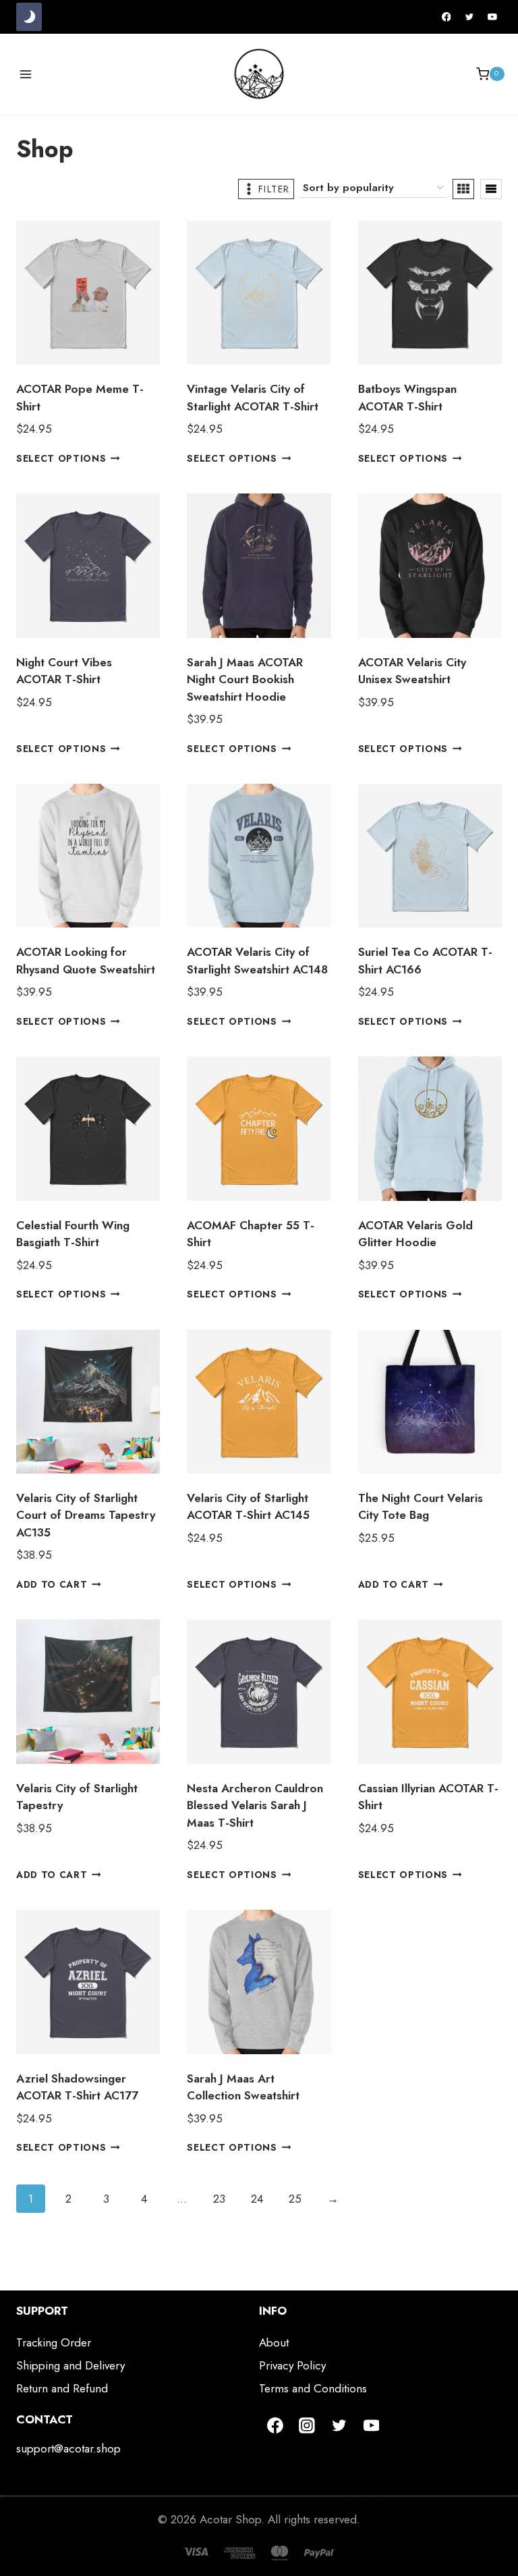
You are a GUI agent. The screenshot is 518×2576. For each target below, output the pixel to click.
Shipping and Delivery (70, 2365)
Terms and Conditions (313, 2388)
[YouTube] (492, 17)
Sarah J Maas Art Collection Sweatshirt (243, 2087)
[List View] (491, 189)
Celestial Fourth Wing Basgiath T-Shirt (73, 1234)
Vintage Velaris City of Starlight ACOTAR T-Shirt (253, 398)
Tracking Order (54, 2342)
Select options (61, 458)
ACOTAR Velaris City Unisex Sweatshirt (412, 671)
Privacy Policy (292, 2365)
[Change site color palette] (29, 17)
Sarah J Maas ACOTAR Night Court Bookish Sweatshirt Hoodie (245, 679)
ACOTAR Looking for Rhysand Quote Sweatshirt (86, 961)
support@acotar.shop (68, 2448)
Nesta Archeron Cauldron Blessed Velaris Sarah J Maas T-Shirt (255, 1805)
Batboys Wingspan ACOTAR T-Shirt (407, 398)
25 (295, 2199)
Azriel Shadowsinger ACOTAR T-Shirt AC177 (77, 2087)
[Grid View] (463, 189)
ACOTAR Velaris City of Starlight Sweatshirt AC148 (257, 961)
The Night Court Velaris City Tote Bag (421, 1507)
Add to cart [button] (52, 1584)
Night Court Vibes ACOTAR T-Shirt (64, 671)
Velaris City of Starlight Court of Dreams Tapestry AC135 (86, 1515)
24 (257, 2199)
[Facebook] (447, 17)
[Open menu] (26, 74)
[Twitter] (469, 17)
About (274, 2342)
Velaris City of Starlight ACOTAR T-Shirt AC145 (248, 1507)
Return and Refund (62, 2388)
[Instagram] (308, 2425)
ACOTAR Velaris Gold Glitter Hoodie (415, 1234)
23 (219, 2199)
